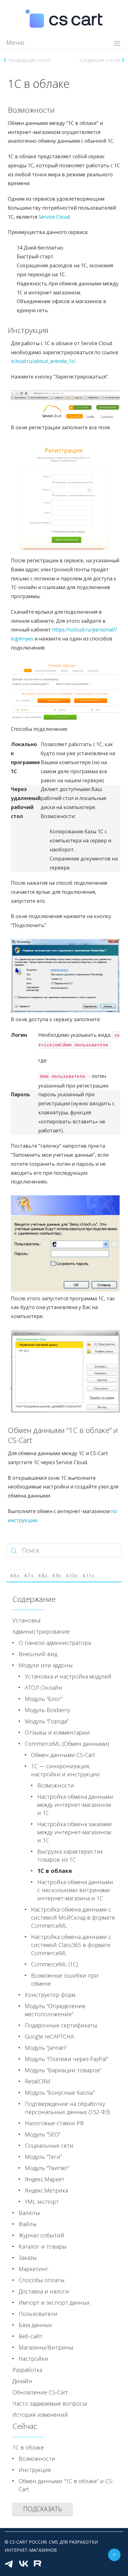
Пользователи (38, 2314)
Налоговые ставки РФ (54, 2123)
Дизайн (22, 2381)
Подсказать (43, 2509)
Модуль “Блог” (43, 1699)
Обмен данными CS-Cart (63, 1755)
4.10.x (72, 1576)
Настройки (33, 2359)
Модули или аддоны (46, 1665)
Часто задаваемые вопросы (50, 2403)
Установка (26, 1620)
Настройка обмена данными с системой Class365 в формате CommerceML (71, 1945)
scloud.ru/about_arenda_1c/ (43, 361)
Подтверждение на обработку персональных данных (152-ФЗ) (67, 2108)
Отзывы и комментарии (57, 1732)
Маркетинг (34, 2269)
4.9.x (57, 1576)
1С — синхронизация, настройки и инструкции (65, 1770)
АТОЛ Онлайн (43, 1688)
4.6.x (15, 1576)
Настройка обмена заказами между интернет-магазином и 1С (75, 1832)
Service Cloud (54, 217)
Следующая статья (100, 60)
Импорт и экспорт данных (54, 2302)
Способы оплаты (42, 2280)
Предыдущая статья (30, 60)
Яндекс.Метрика (46, 2190)
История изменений (40, 2415)
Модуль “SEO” (43, 2134)
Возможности (56, 1785)
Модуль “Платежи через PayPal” (66, 2059)
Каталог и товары (43, 2246)
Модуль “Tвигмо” (47, 2168)
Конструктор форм (50, 1995)
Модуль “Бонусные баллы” (60, 2093)
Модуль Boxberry (47, 1710)
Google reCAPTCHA (49, 2036)
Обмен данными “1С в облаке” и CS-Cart (66, 2485)
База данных (35, 2325)
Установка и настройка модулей (68, 1676)
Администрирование (41, 1631)
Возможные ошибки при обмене (65, 1979)
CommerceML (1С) (55, 1964)
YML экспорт (42, 2202)
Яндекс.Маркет (45, 2179)
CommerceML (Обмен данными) (67, 1744)
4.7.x (29, 1576)
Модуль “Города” (47, 1721)
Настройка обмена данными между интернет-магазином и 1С (75, 1805)
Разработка (27, 2370)
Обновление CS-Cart (40, 2392)
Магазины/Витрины (46, 2347)
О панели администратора (55, 1643)
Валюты (29, 2213)
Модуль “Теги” (43, 2157)
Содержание (34, 1599)
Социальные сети (49, 2145)
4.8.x (43, 1576)
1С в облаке (55, 1871)
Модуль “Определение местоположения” (55, 2010)
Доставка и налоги (44, 2291)
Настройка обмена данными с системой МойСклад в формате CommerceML (73, 1917)
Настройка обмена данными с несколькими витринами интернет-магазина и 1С (75, 1890)
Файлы (28, 2224)
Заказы (28, 2258)
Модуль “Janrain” (46, 2048)
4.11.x (88, 1576)
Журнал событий (41, 2235)
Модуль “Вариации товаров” (63, 2070)
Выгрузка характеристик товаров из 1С (70, 1855)
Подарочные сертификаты (61, 2025)
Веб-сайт (31, 2336)
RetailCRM (38, 2081)
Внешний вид (38, 1654)
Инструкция (35, 2470)
